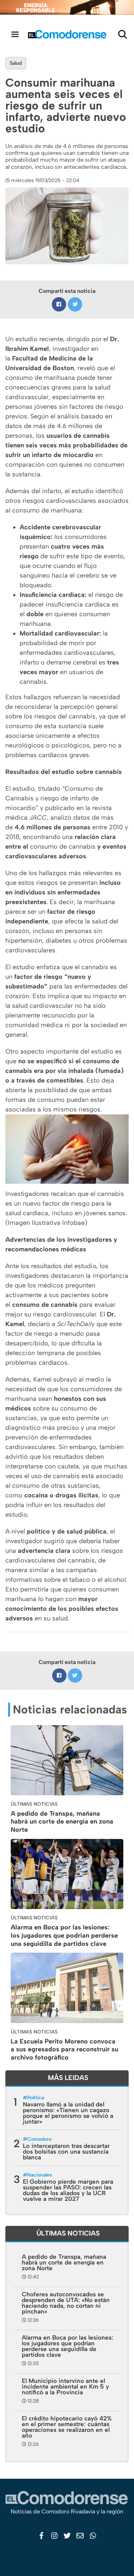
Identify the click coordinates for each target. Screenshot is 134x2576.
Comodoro (39, 2139)
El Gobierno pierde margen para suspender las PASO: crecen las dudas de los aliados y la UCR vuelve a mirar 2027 (68, 2190)
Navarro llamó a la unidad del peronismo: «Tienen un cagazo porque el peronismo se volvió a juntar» (68, 2113)
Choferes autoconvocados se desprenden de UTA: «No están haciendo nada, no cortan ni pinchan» (66, 2303)
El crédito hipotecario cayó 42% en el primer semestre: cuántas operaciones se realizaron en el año (67, 2427)
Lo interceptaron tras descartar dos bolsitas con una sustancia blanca (66, 2151)
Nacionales (40, 2175)
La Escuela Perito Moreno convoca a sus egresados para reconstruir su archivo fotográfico (64, 2050)
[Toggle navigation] (15, 34)
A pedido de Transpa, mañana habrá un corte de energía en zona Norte (62, 1822)
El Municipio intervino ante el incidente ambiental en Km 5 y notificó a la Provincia (65, 2386)
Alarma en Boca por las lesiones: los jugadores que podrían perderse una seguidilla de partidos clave (64, 1935)
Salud (16, 63)
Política (36, 2098)
